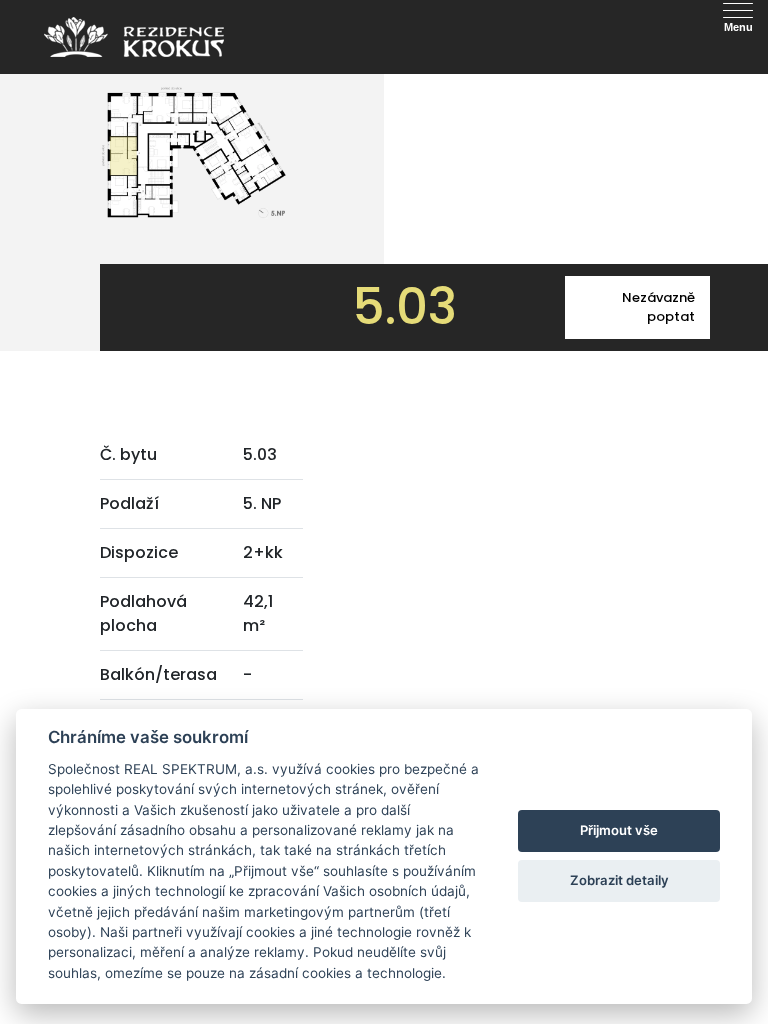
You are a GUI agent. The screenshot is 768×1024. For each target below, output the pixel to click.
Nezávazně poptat (658, 307)
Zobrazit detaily (619, 880)
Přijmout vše (619, 830)
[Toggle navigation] (160, 23)
